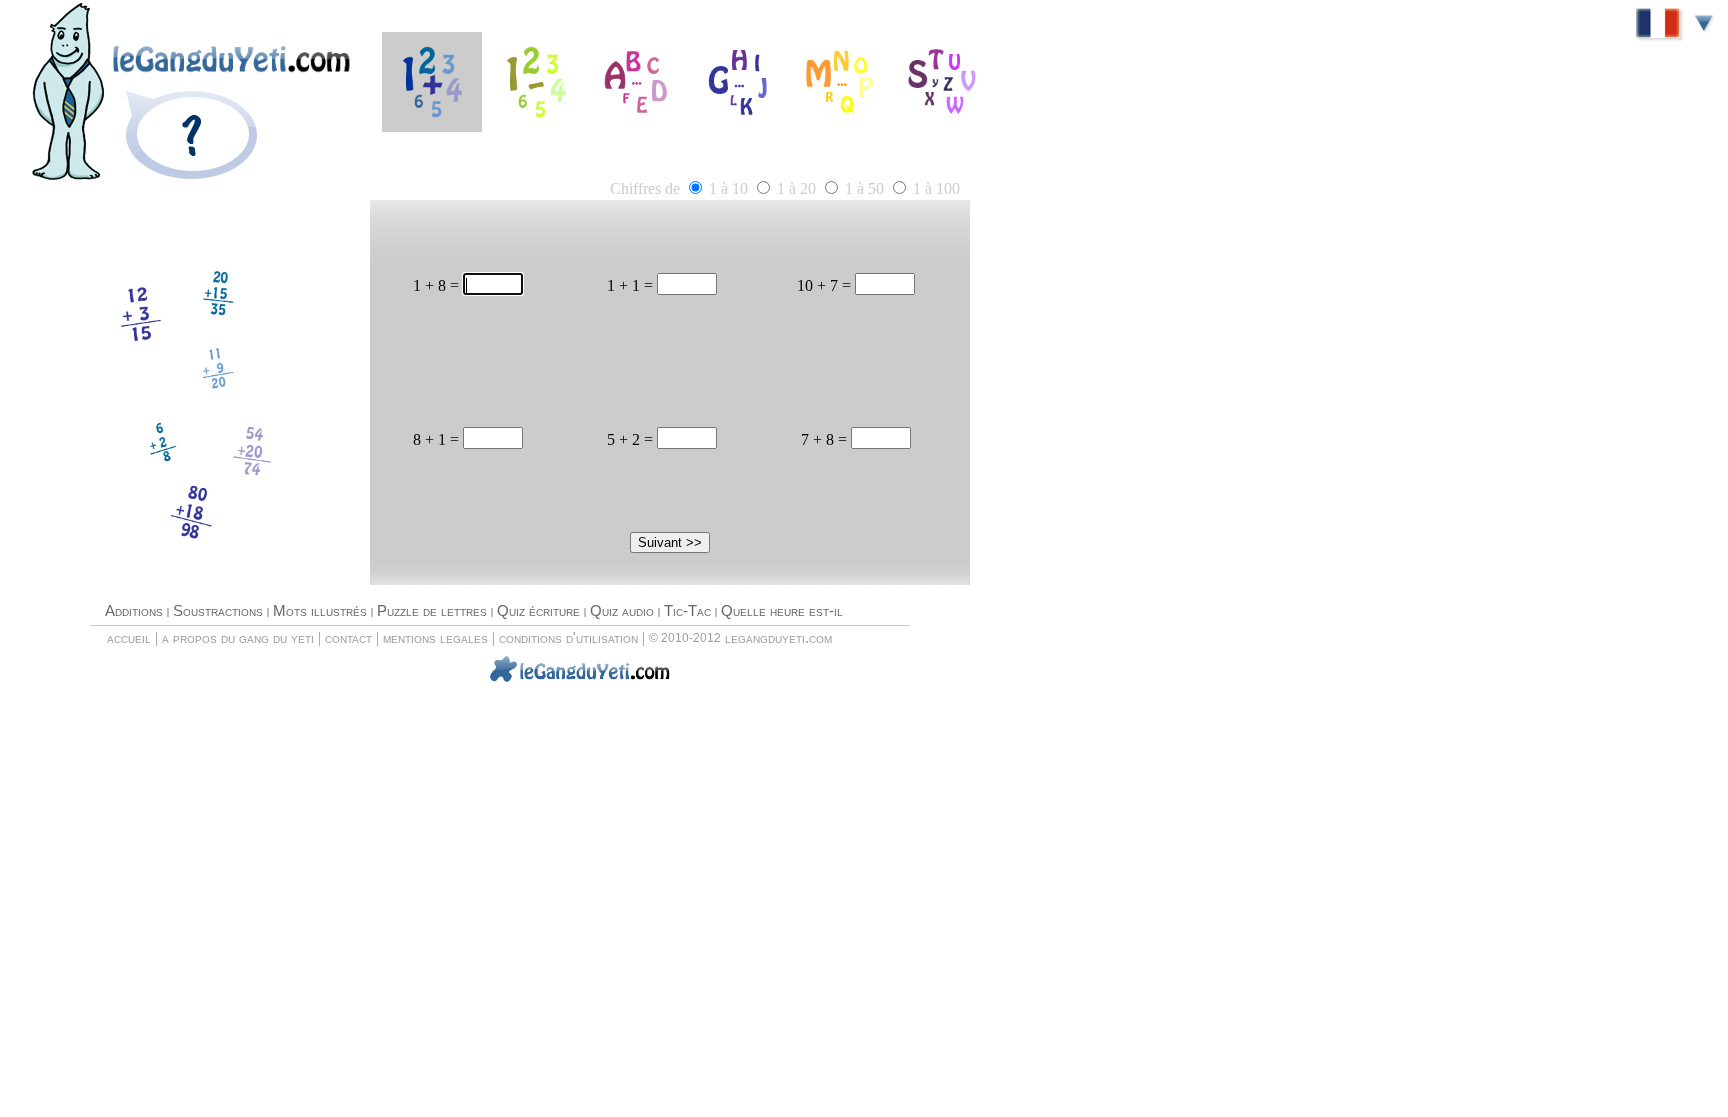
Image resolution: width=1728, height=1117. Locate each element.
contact (348, 638)
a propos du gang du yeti (238, 638)
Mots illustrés (320, 611)
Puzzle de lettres (432, 611)
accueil (129, 638)
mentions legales (435, 638)
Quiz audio (622, 611)
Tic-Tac (687, 611)
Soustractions (218, 611)
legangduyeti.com (778, 638)
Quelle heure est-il (782, 611)
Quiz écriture (538, 611)
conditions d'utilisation (568, 638)
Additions (134, 611)
